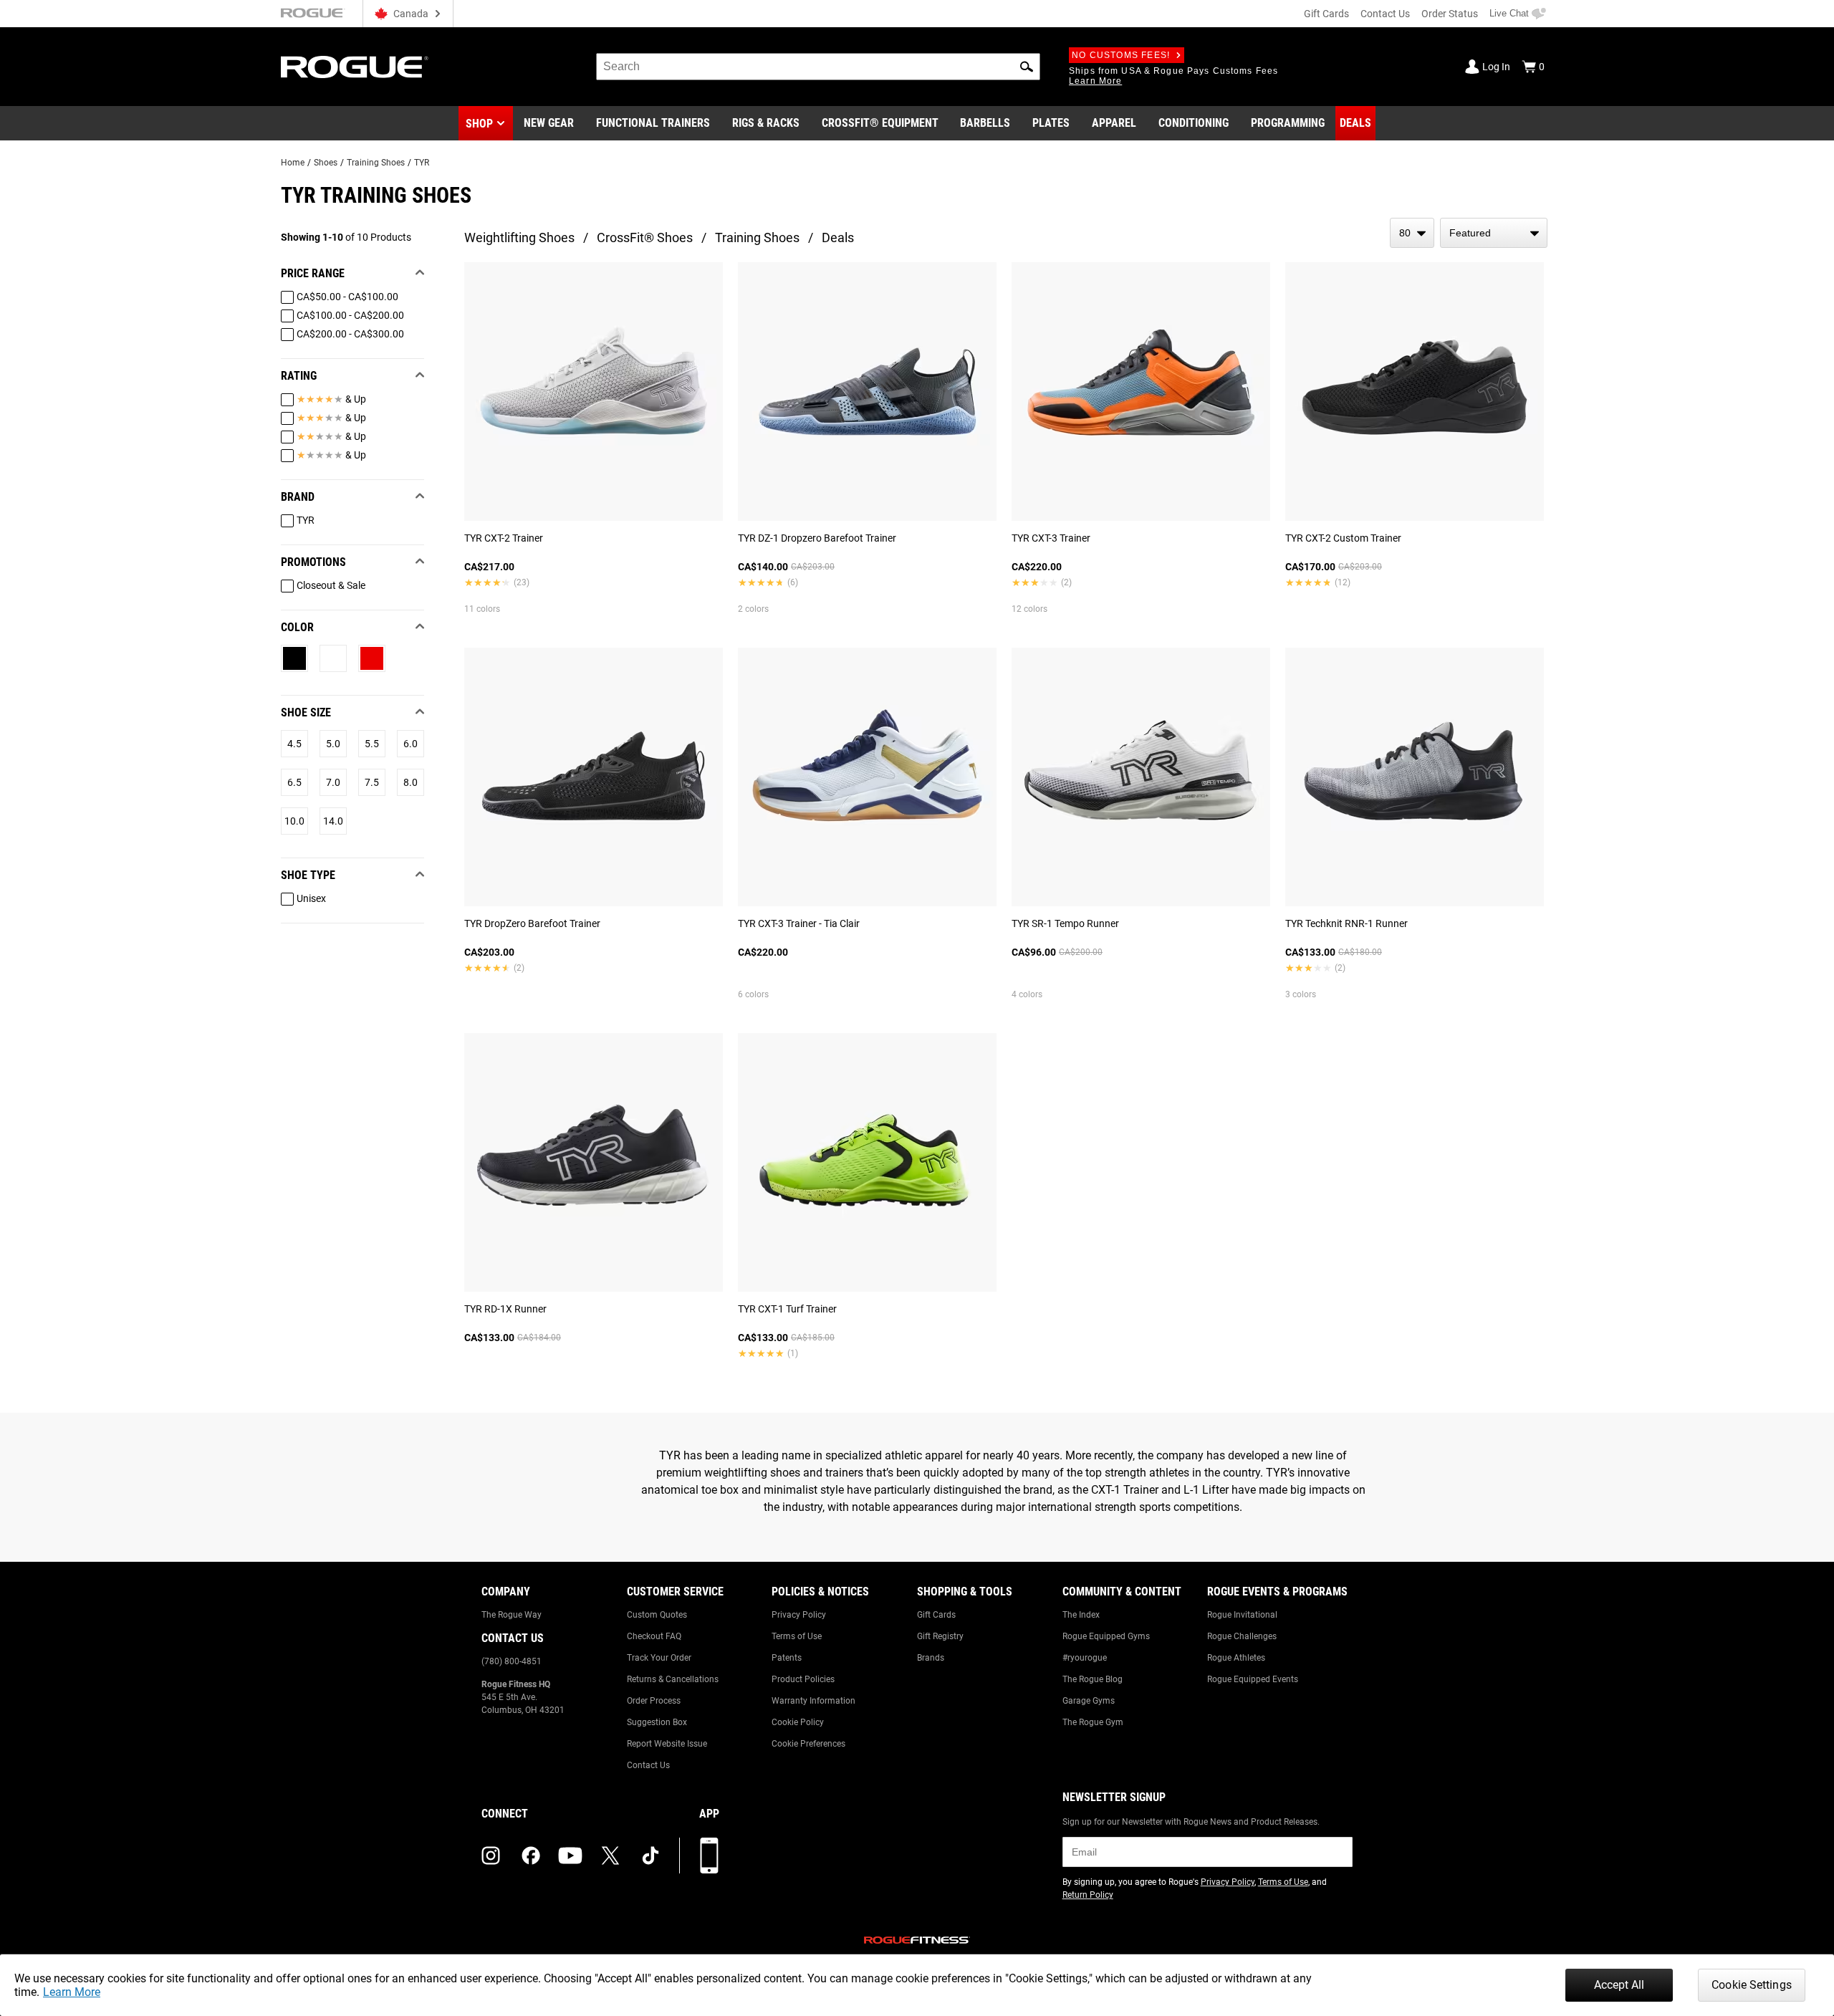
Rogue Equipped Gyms (1106, 1636)
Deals (838, 237)
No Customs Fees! (1121, 55)
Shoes (326, 163)
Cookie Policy (798, 1722)
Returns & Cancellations (673, 1679)
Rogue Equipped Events (1253, 1679)
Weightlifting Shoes (519, 237)
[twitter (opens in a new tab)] (610, 1856)
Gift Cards (1326, 14)
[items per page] (1412, 233)
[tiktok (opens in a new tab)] (650, 1856)
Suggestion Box (657, 1722)
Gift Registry (940, 1636)
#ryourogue (1085, 1658)
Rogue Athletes (1236, 1658)
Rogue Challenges (1242, 1636)
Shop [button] (479, 124)
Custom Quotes (657, 1615)
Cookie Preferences (808, 1744)
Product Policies (803, 1679)
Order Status (1450, 14)
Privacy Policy (799, 1615)
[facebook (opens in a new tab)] (531, 1856)
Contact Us (1385, 14)
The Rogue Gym (1093, 1722)
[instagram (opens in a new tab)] (491, 1856)
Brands (931, 1658)
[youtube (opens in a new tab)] (570, 1856)
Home (293, 163)
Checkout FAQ (654, 1636)
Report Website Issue (667, 1744)
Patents (787, 1658)
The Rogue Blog (1093, 1679)
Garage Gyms (1089, 1701)
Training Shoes (376, 163)
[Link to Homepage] (355, 67)
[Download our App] (709, 1856)
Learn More (72, 1992)
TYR (422, 163)
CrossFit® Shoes (645, 237)
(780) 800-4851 (512, 1661)
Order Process (654, 1701)
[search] (818, 67)
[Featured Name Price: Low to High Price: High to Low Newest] (1494, 233)
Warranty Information (813, 1701)
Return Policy (1088, 1895)
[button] (1027, 67)
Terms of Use (797, 1636)
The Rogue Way (512, 1615)
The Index (1081, 1615)
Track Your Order (659, 1658)
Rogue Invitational (1242, 1615)
